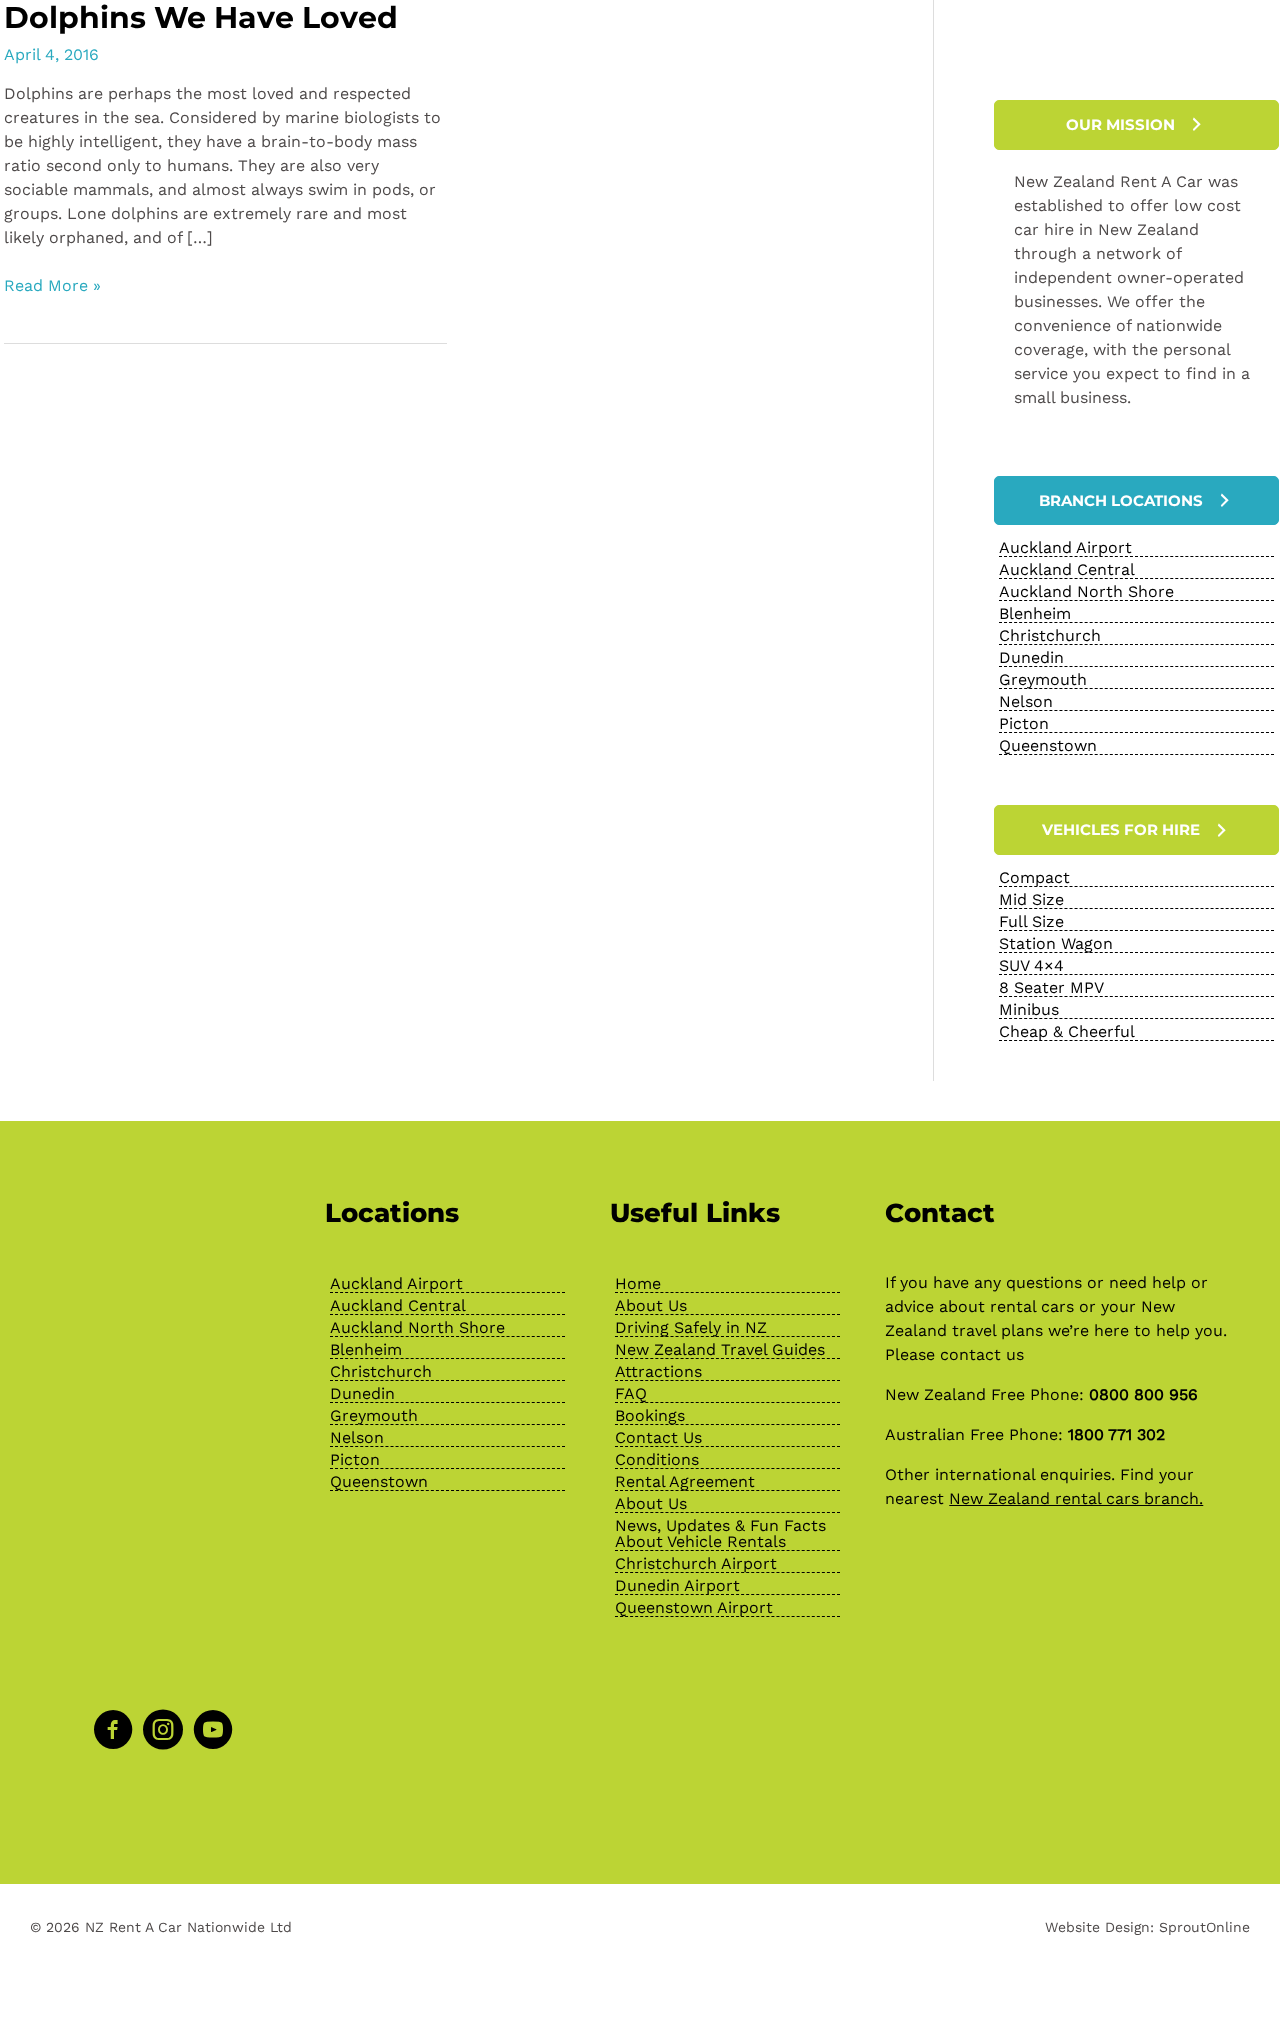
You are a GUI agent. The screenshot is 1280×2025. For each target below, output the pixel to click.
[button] (1136, 125)
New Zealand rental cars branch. (1076, 1498)
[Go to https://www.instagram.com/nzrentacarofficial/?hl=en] (163, 1732)
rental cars (1032, 1306)
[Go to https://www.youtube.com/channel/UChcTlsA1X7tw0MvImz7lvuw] (213, 1732)
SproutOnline (1204, 1927)
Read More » (52, 286)
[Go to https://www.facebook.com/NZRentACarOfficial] (113, 1732)
